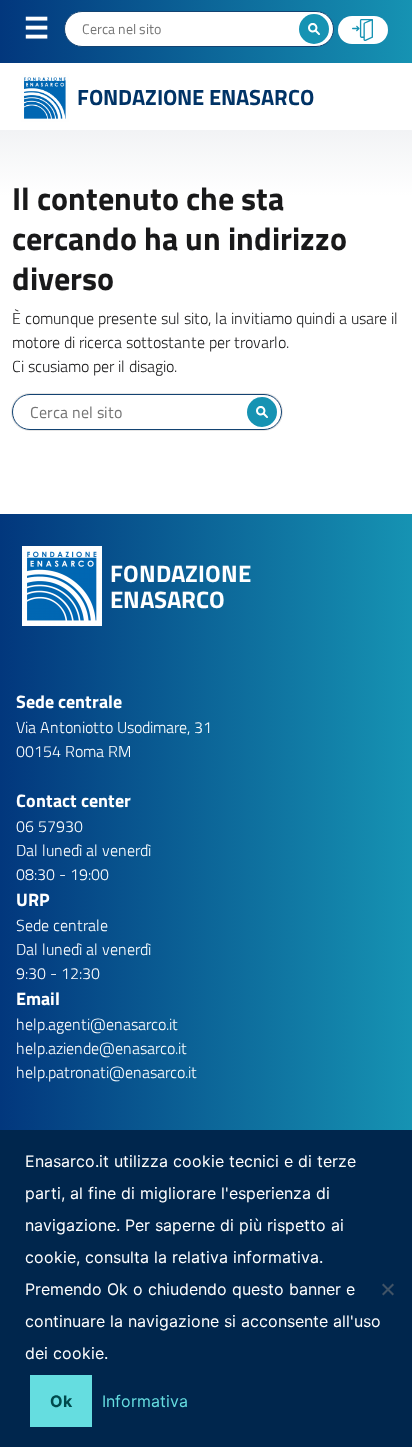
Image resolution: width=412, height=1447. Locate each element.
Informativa (145, 1401)
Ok (61, 1401)
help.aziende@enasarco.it (101, 1048)
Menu (49, 32)
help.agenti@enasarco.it (97, 1024)
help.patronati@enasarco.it (106, 1072)
